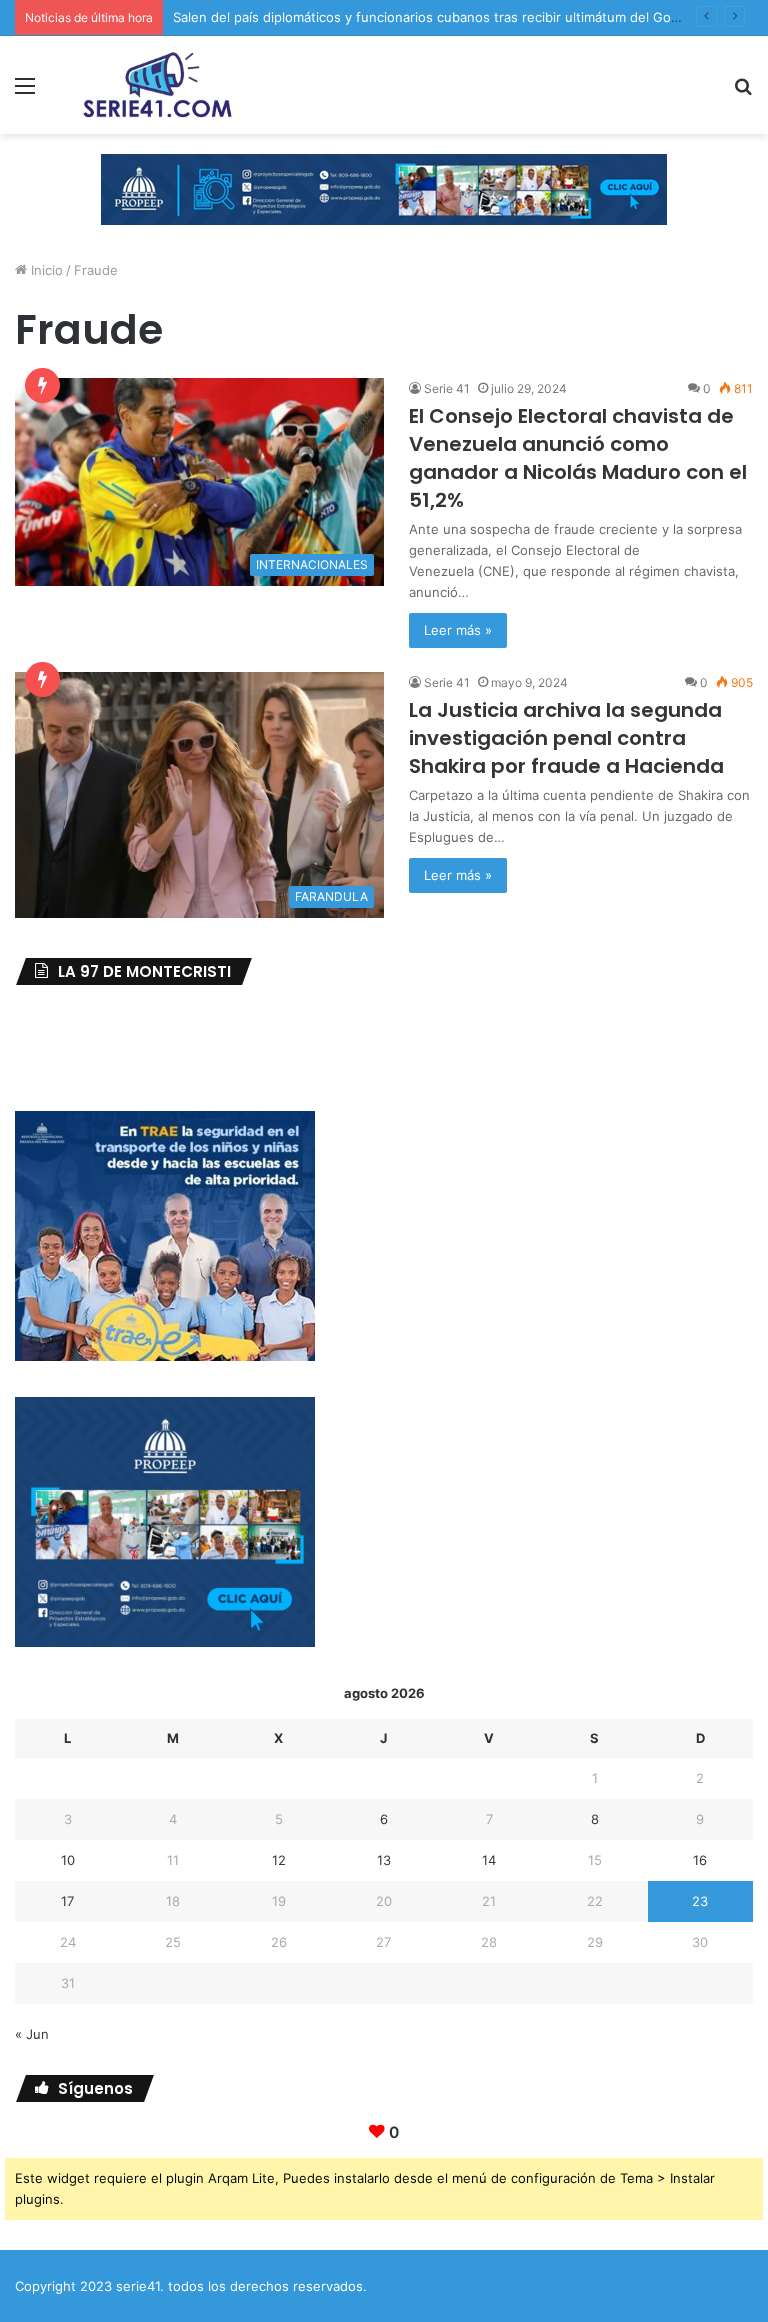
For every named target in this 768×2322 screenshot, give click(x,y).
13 (384, 1860)
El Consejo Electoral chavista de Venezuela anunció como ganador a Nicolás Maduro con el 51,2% (578, 458)
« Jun (32, 2034)
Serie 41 (447, 388)
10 (68, 1860)
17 (67, 1901)
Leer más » (458, 630)
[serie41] (156, 85)
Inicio (45, 270)
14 (489, 1860)
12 (279, 1860)
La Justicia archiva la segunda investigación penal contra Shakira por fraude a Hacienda (566, 738)
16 (700, 1860)
